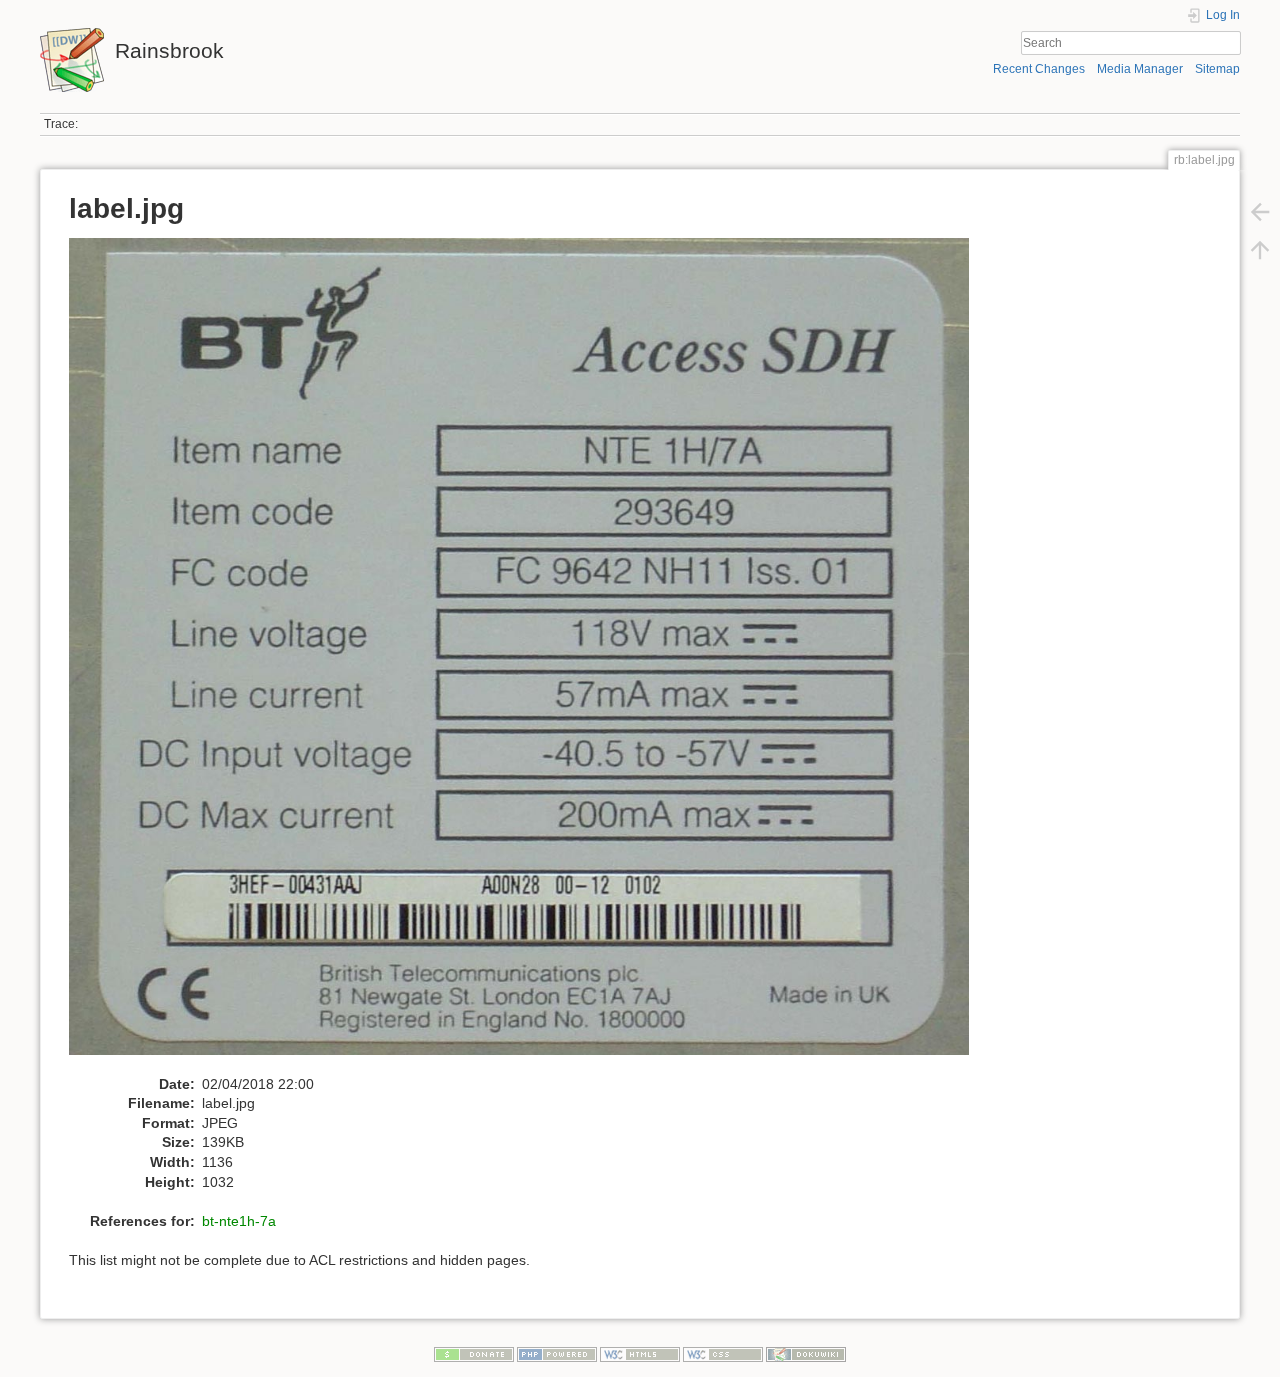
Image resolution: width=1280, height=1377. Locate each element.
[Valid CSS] (723, 1354)
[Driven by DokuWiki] (806, 1354)
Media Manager (1140, 69)
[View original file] (529, 655)
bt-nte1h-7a (239, 1221)
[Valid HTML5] (640, 1354)
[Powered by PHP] (557, 1354)
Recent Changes (1039, 69)
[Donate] (474, 1354)
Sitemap (1217, 69)
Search (1230, 43)
